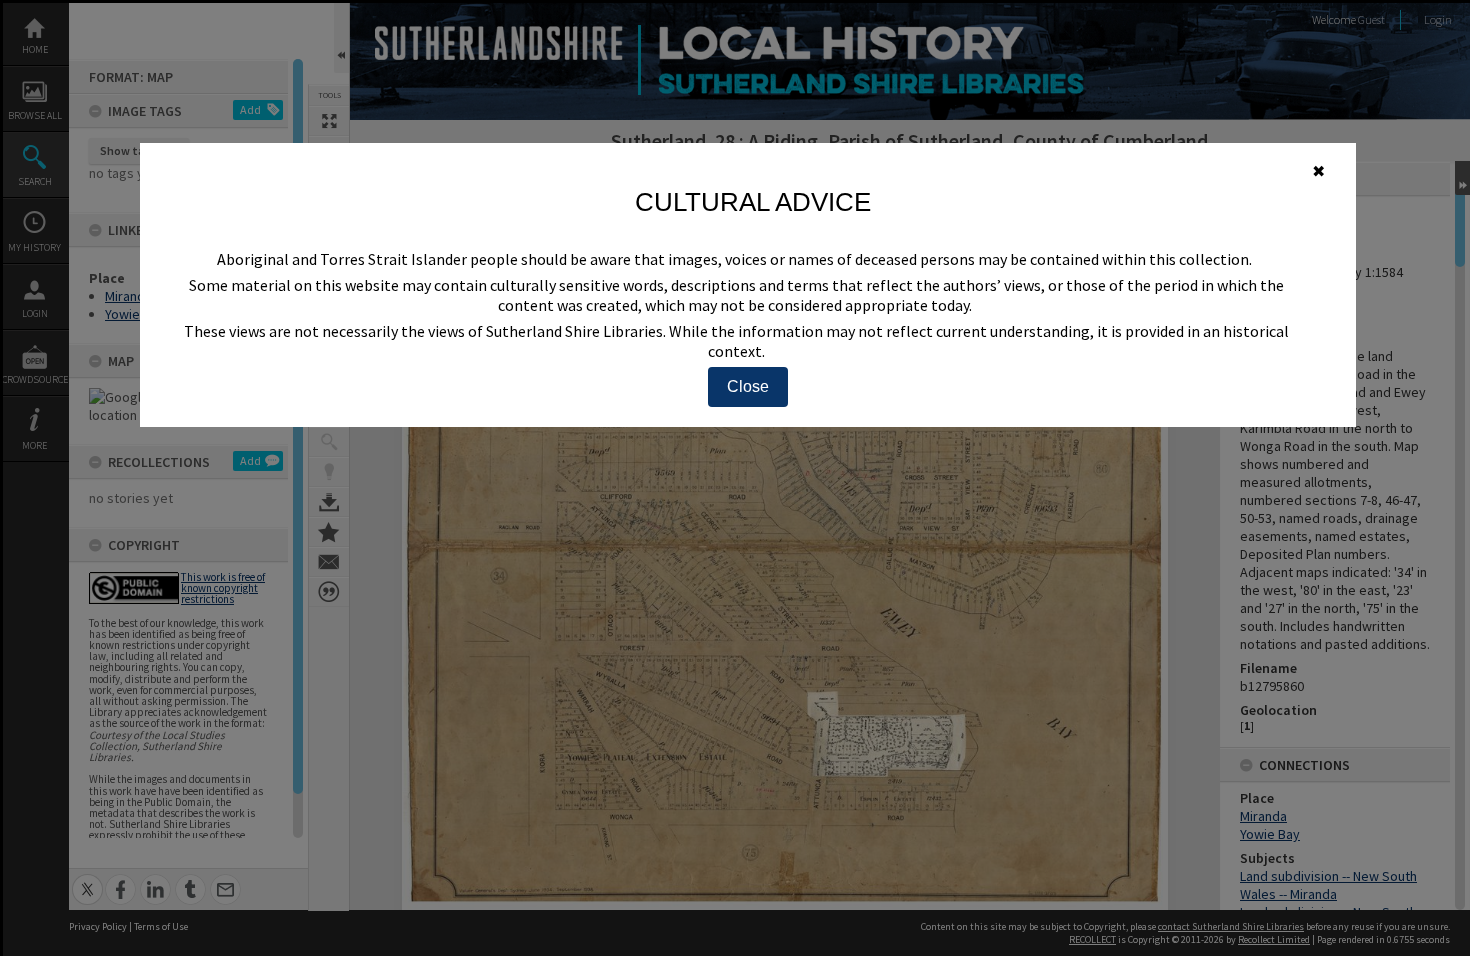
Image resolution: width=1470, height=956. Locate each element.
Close (748, 386)
